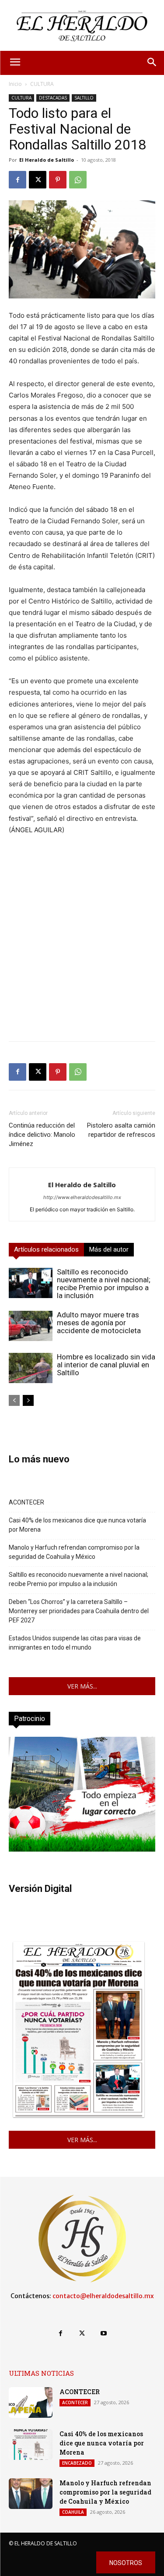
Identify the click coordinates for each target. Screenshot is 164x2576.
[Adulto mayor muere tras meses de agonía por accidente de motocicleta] (31, 1326)
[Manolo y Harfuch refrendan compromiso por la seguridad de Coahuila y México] (31, 2494)
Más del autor (109, 1249)
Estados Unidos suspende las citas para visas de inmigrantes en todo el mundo (75, 1643)
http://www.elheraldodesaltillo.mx (82, 1197)
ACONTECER (26, 1502)
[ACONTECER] (31, 2402)
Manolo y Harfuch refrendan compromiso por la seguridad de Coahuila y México (74, 1552)
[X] (38, 180)
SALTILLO (84, 98)
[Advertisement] (82, 952)
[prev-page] (14, 1400)
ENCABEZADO (77, 2463)
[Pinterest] (58, 180)
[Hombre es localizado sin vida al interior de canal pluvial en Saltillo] (31, 1368)
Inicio (15, 84)
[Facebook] (17, 180)
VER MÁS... (82, 1686)
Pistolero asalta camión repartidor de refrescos (121, 1130)
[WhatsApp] (78, 180)
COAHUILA (73, 2512)
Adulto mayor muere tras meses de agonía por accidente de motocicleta (99, 1323)
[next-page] (28, 1400)
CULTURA (42, 84)
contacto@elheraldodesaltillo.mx (103, 2296)
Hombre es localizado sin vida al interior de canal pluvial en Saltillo (106, 1365)
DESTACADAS (53, 98)
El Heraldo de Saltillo (47, 160)
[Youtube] (103, 2333)
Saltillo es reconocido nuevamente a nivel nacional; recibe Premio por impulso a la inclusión (104, 1284)
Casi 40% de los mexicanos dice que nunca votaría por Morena (77, 1525)
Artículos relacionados (46, 1249)
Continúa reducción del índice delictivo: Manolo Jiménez (42, 1135)
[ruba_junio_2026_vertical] (82, 1849)
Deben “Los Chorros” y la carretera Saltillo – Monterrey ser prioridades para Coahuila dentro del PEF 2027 (79, 1611)
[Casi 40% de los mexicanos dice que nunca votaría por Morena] (31, 2445)
